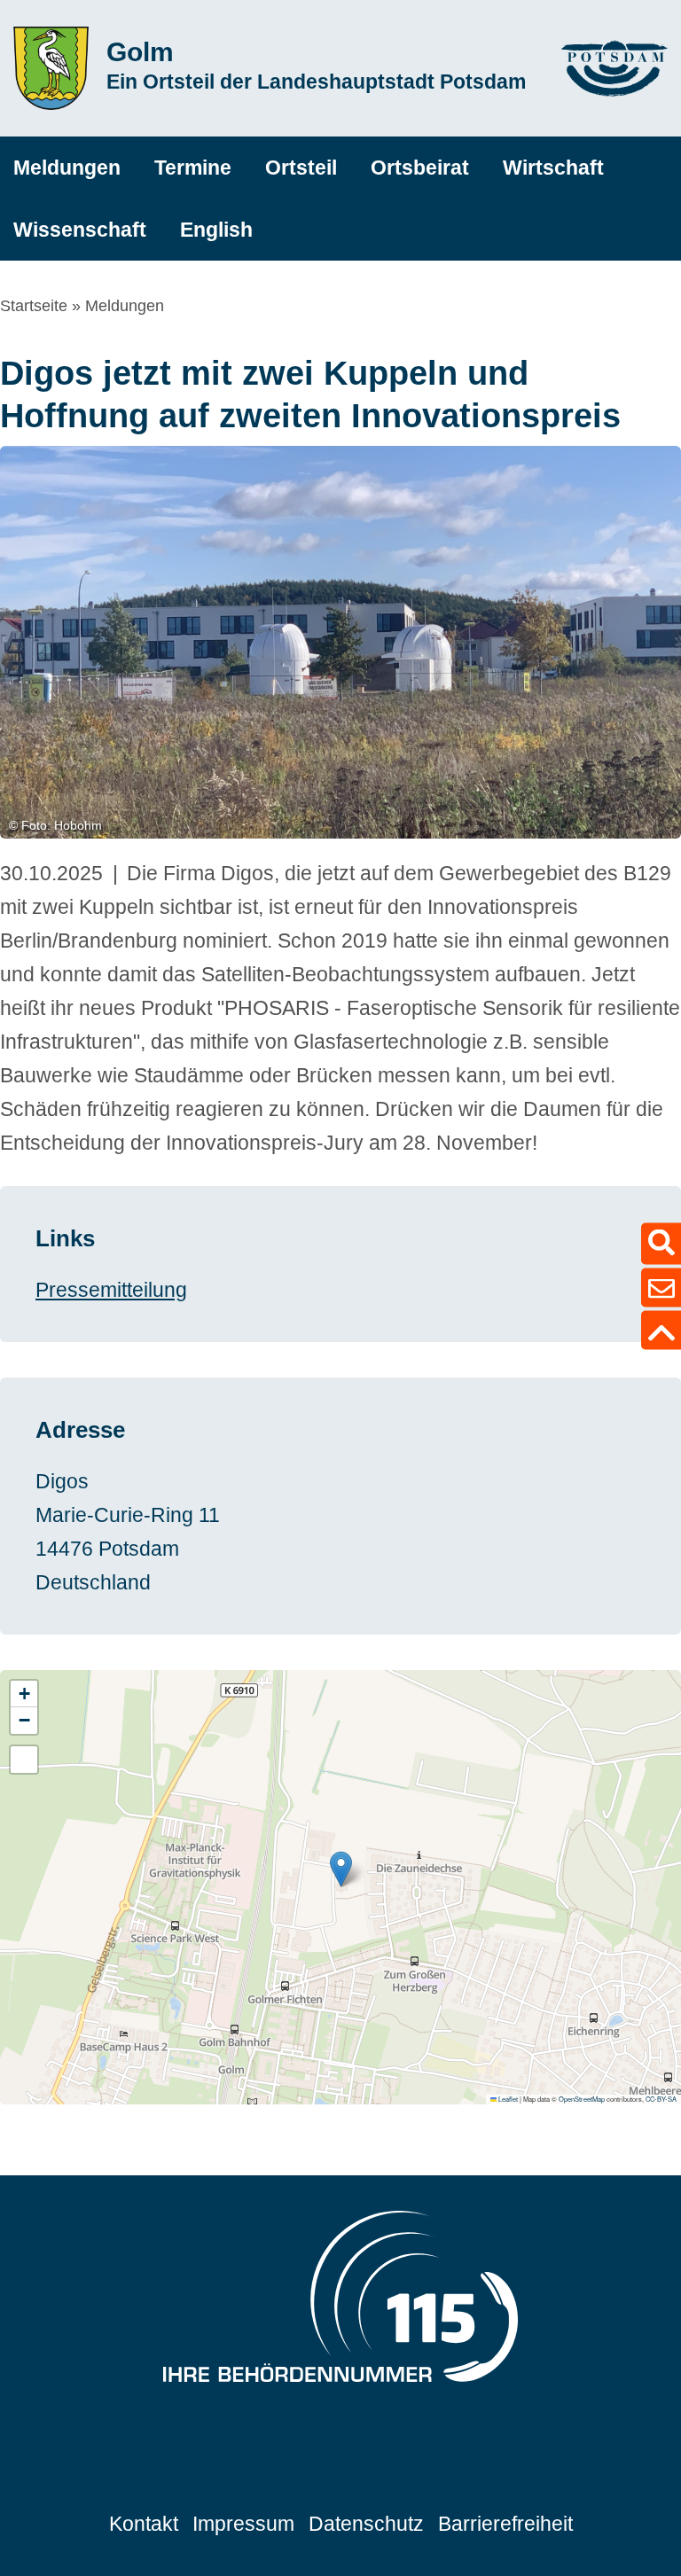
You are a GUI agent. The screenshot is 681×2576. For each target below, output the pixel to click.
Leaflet (507, 2099)
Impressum (243, 2524)
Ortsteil (301, 168)
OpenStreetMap (582, 2099)
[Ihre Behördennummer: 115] (340, 2301)
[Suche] (661, 1244)
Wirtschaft (553, 168)
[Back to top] (661, 1331)
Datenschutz (366, 2524)
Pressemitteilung (111, 1290)
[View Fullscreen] (24, 1760)
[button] (341, 1869)
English (216, 230)
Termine (193, 168)
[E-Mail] (661, 1288)
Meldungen (125, 306)
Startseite (34, 306)
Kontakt (144, 2524)
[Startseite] (51, 68)
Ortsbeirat (420, 168)
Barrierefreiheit (505, 2524)
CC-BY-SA (661, 2099)
